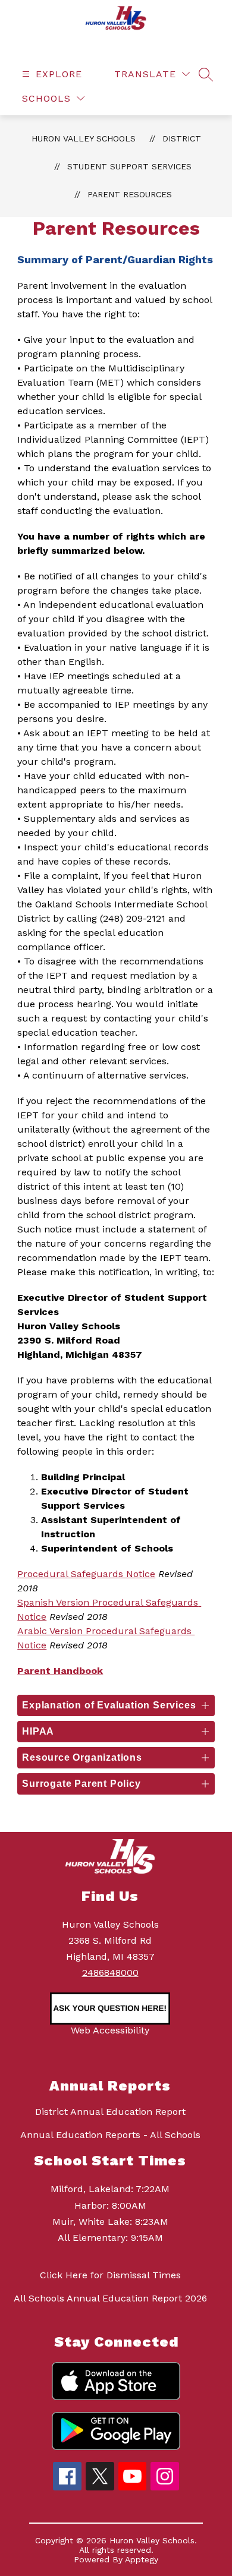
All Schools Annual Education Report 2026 (110, 2298)
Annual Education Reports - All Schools (110, 2135)
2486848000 (110, 1973)
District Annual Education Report (110, 2112)
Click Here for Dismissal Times (110, 2275)
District (182, 138)
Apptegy (142, 2559)
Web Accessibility (110, 2030)
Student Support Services (129, 166)
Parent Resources (130, 194)
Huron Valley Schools (84, 138)
